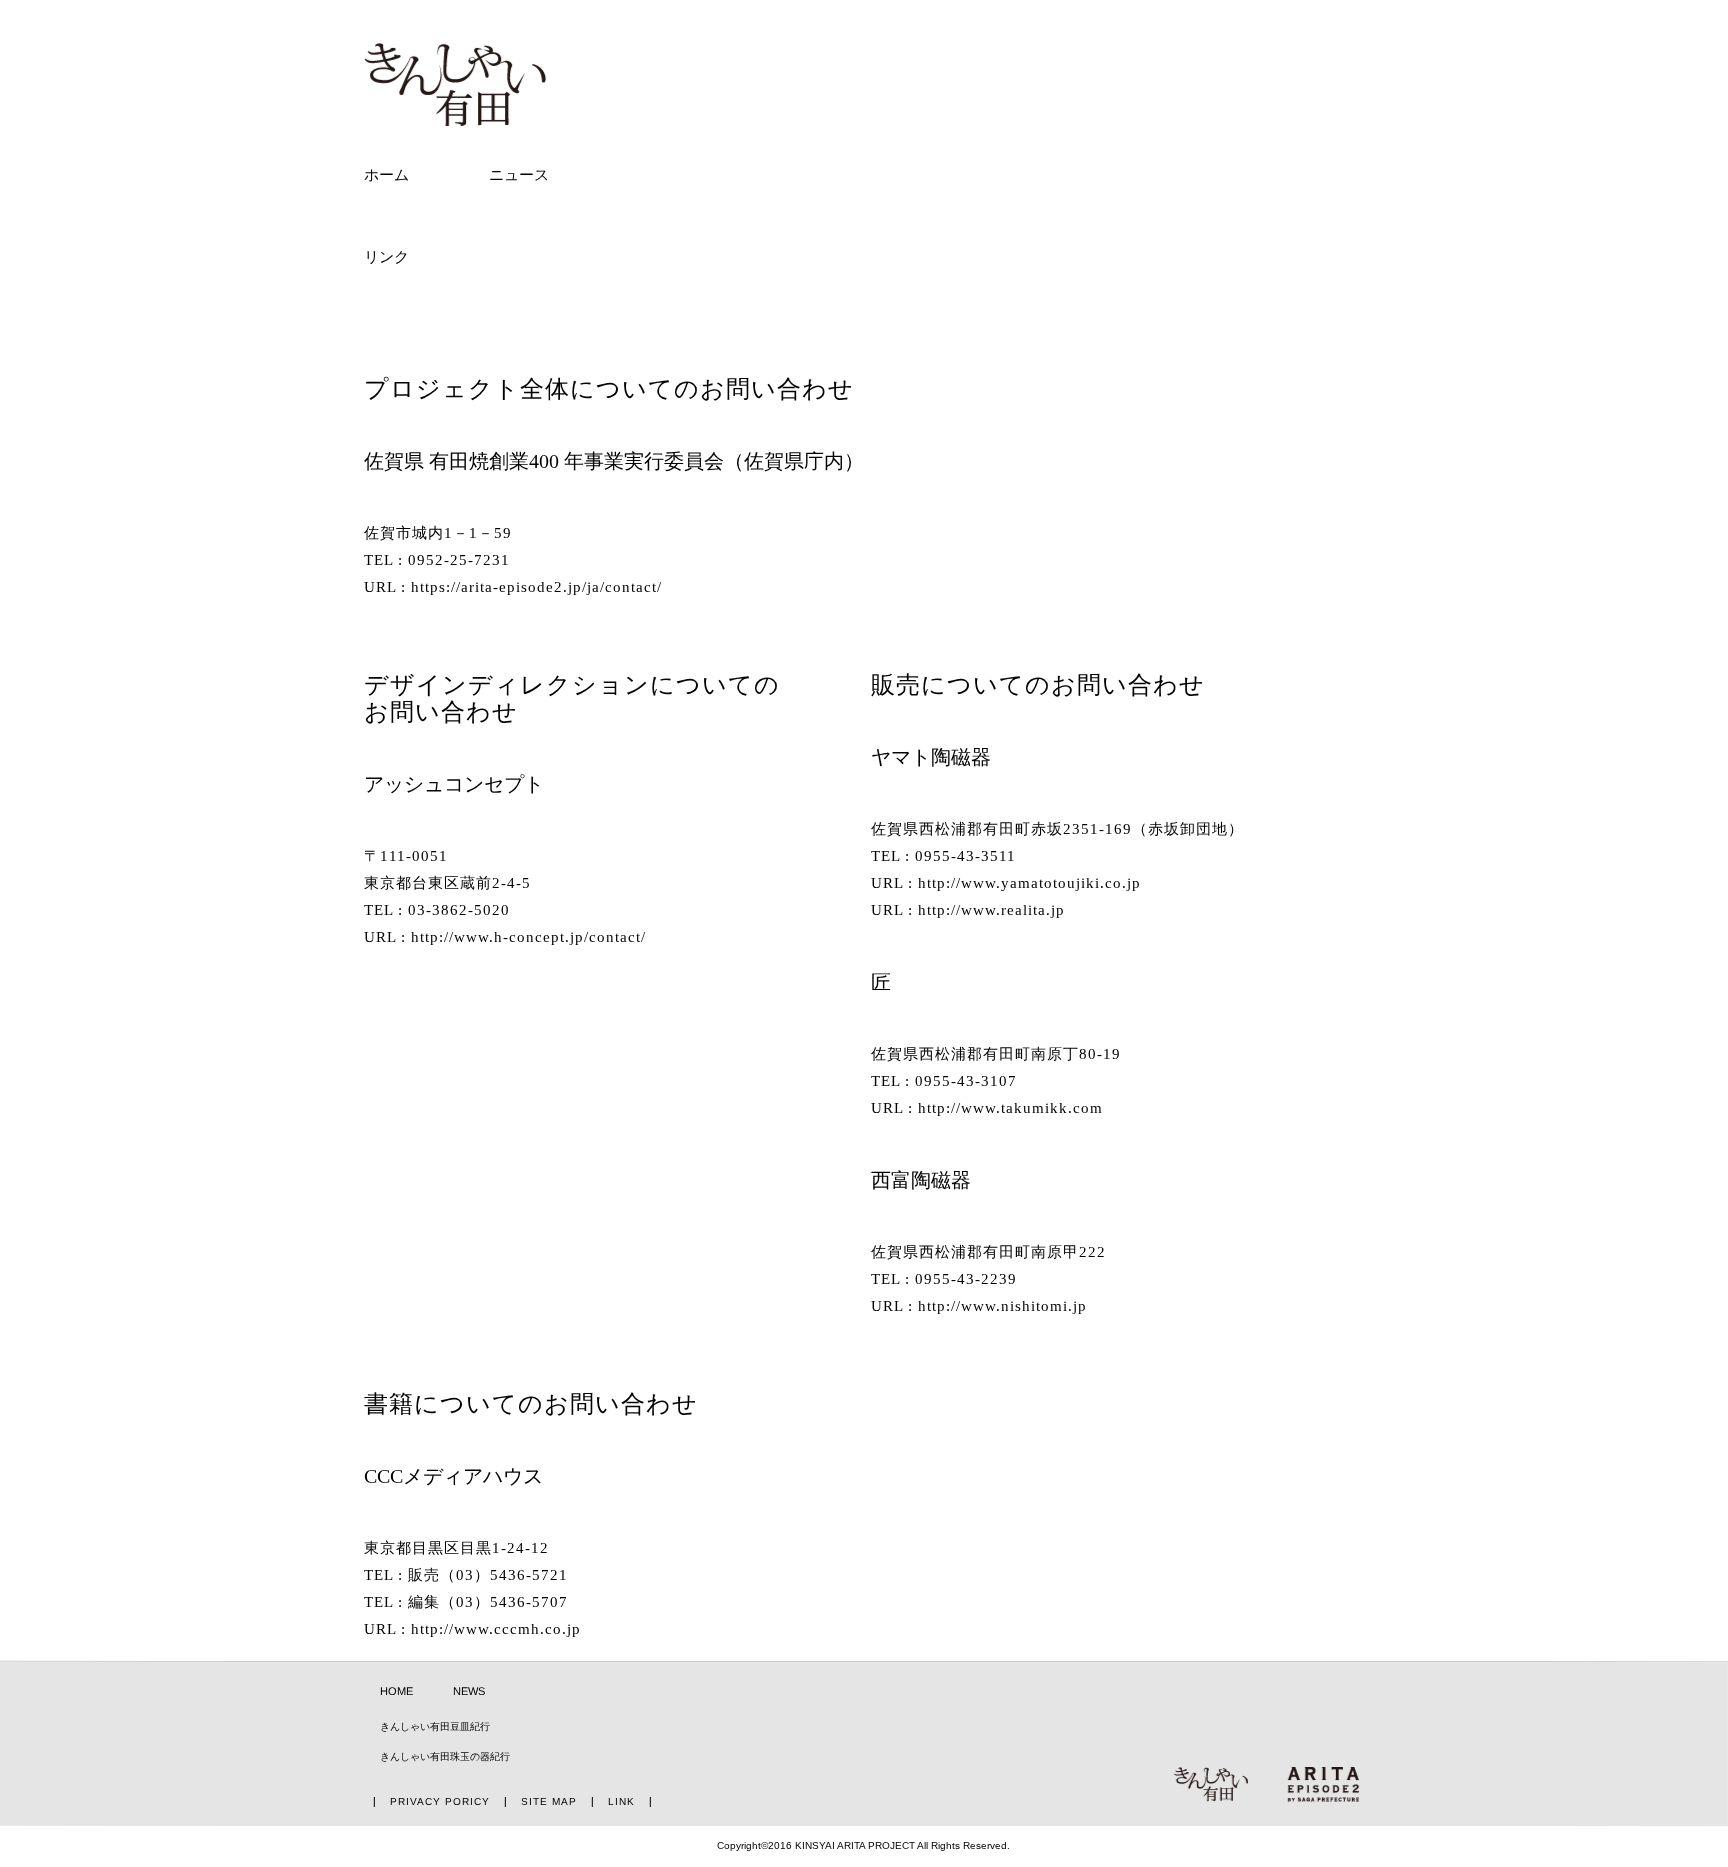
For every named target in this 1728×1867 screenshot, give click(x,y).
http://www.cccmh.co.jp (496, 1629)
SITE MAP (549, 1801)
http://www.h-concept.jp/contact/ (528, 937)
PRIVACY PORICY (440, 1801)
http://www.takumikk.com (1010, 1108)
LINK (621, 1801)
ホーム (386, 175)
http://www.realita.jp (991, 910)
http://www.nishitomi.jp (1002, 1307)
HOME (396, 1691)
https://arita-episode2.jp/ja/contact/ (536, 587)
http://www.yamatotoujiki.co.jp (1029, 883)
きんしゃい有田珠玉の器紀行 (445, 1756)
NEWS (469, 1691)
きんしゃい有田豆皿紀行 (435, 1726)
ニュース (519, 175)
